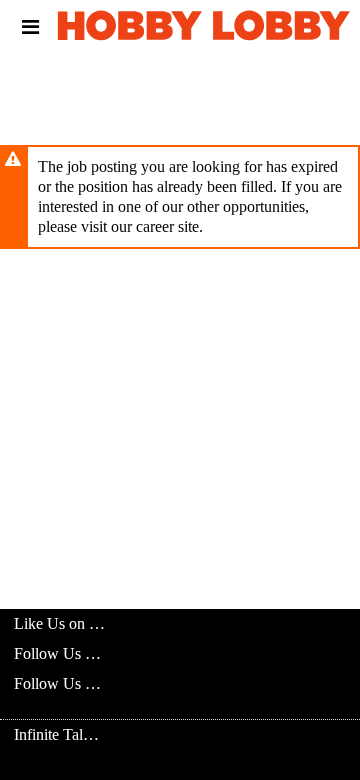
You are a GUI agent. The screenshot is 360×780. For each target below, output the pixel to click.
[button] (30, 27)
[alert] (180, 197)
